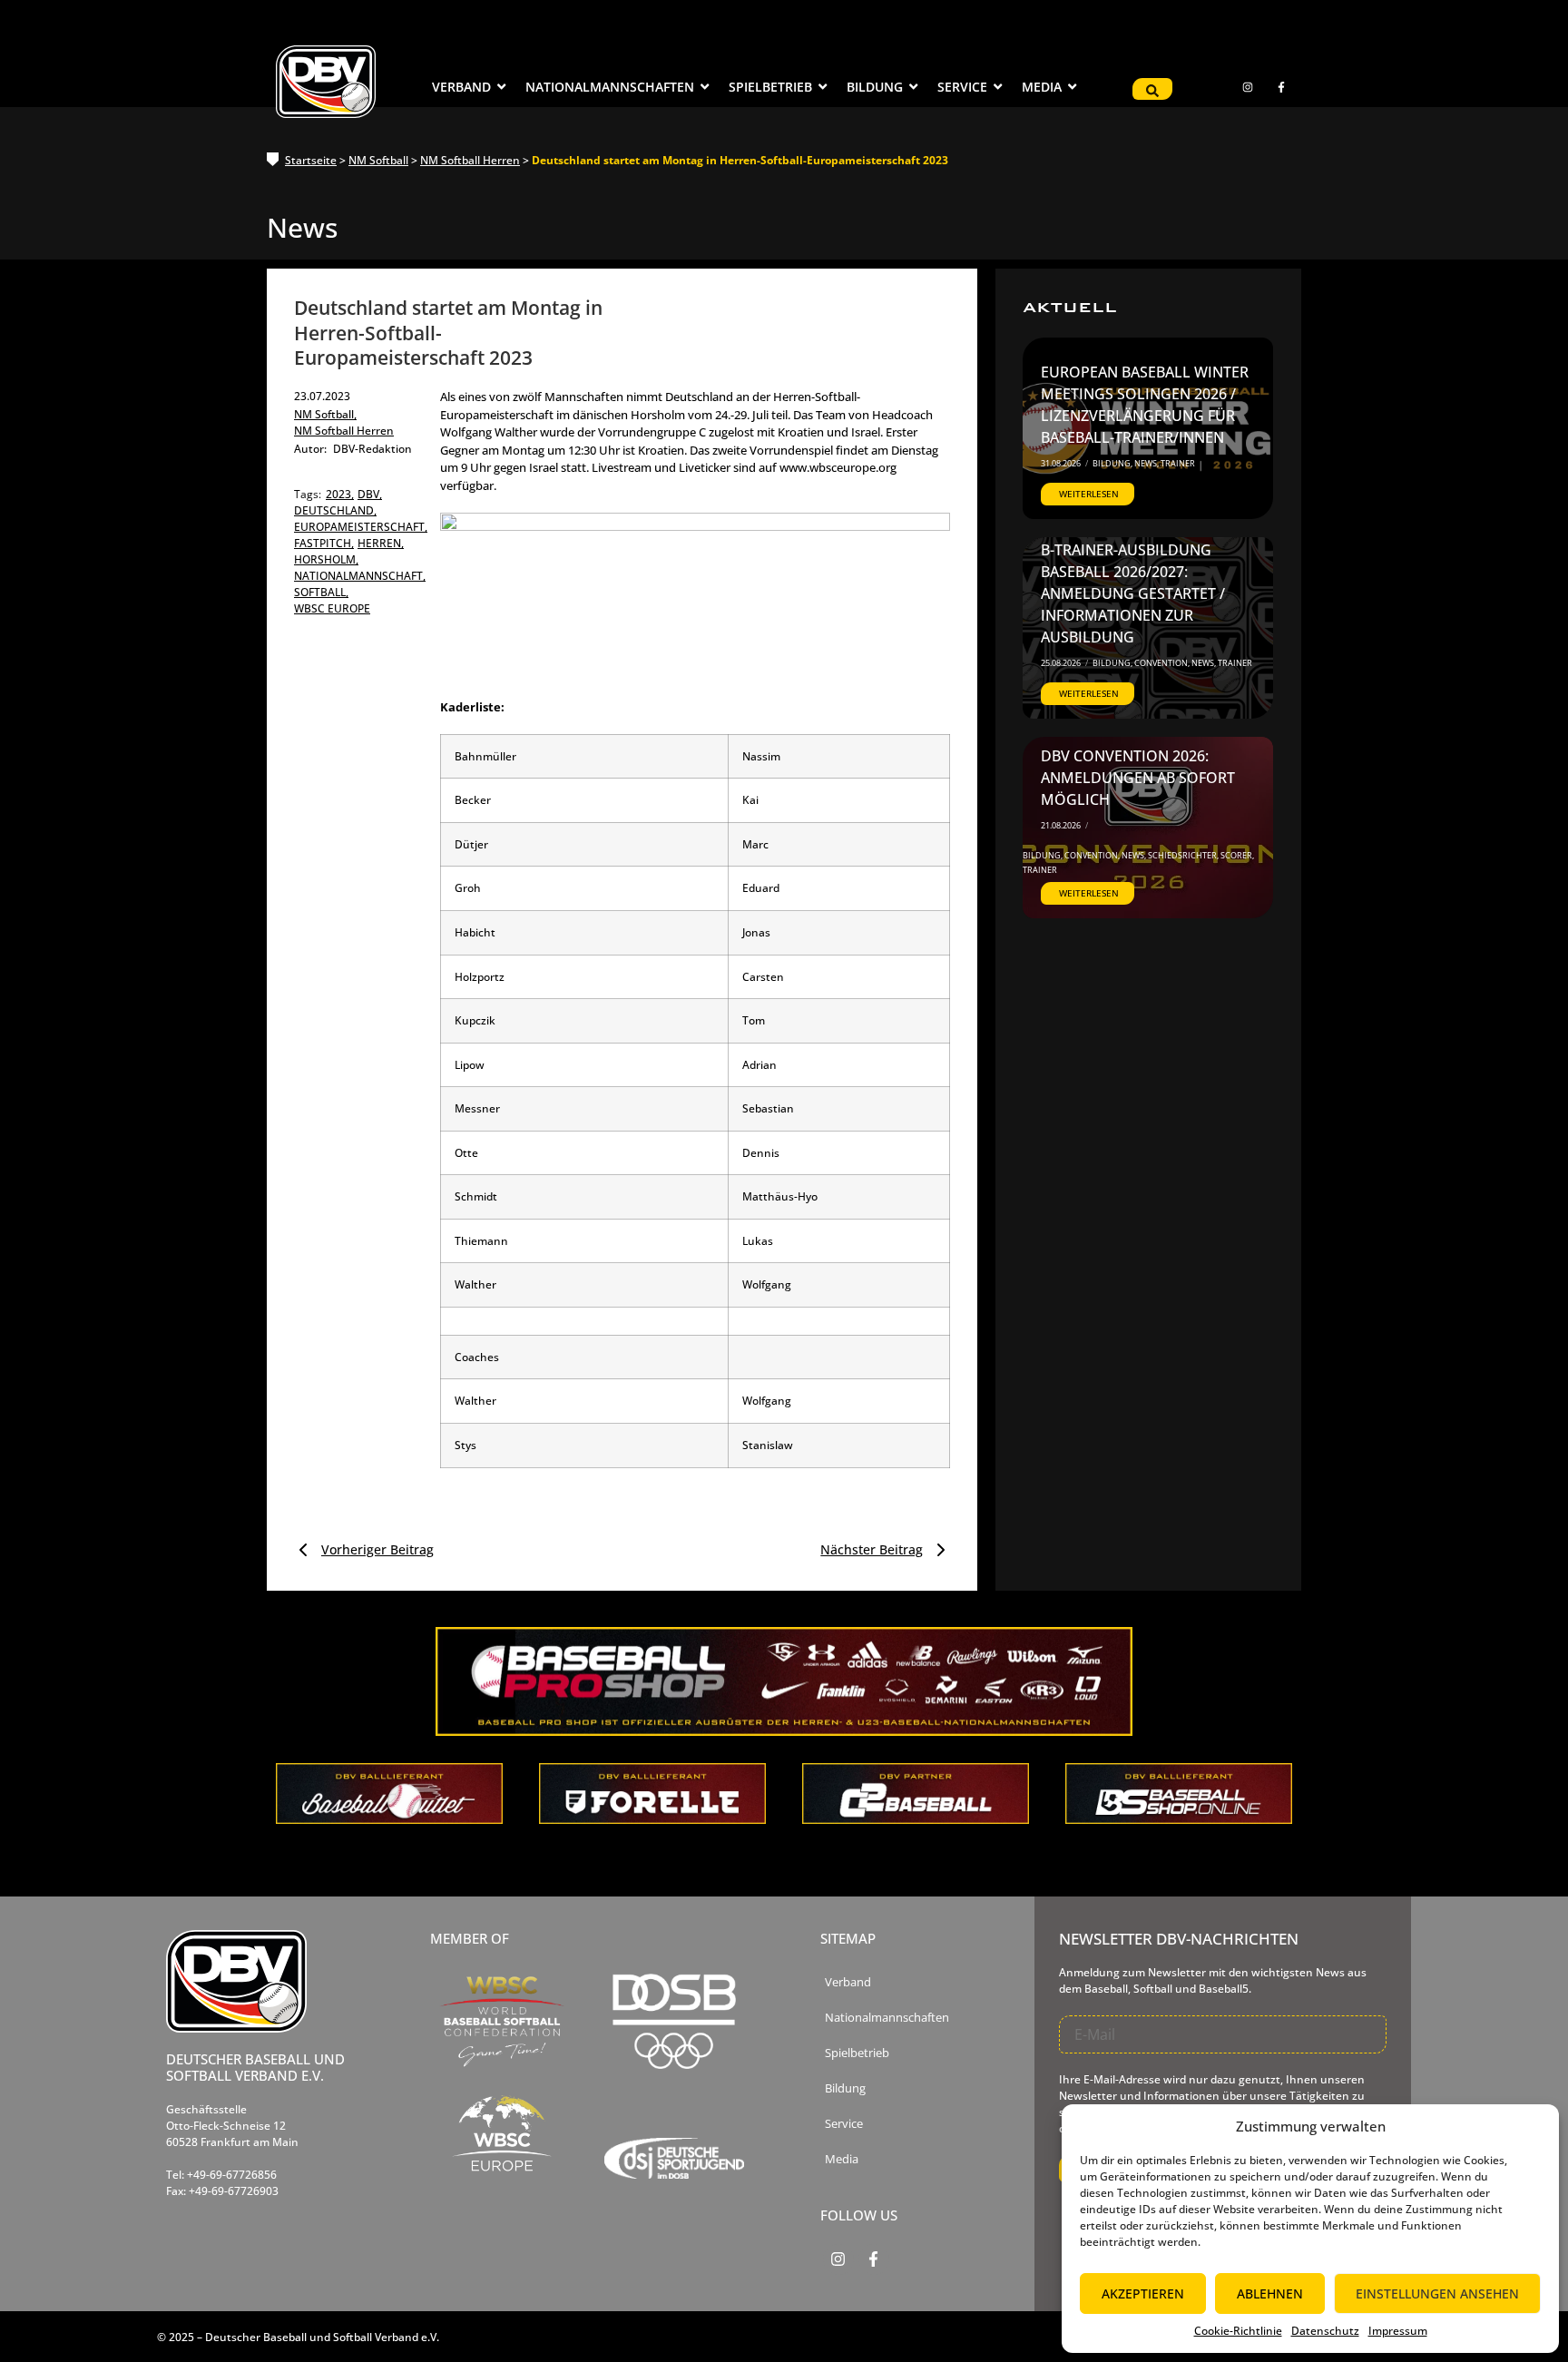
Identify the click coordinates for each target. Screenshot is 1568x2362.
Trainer (1178, 463)
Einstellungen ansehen (1437, 2293)
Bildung (1112, 463)
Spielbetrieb (857, 2053)
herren (381, 543)
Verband (848, 1982)
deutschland (335, 510)
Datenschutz (1325, 2331)
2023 (340, 494)
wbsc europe (332, 608)
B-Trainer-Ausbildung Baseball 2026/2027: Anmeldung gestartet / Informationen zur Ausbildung (1133, 593)
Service (844, 2124)
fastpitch (324, 543)
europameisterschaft (361, 527)
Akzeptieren (1143, 2293)
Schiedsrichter (1183, 855)
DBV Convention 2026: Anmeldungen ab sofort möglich (1138, 778)
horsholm (326, 559)
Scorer (1237, 855)
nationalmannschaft (360, 576)
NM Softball (378, 160)
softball (321, 592)
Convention (1162, 663)
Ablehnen (1270, 2293)
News (1147, 463)
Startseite (311, 160)
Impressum (1398, 2331)
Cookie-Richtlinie (1238, 2331)
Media (842, 2159)
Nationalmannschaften (887, 2018)
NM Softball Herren (470, 160)
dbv (370, 494)
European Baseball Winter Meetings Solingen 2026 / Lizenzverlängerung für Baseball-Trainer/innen (1145, 405)
